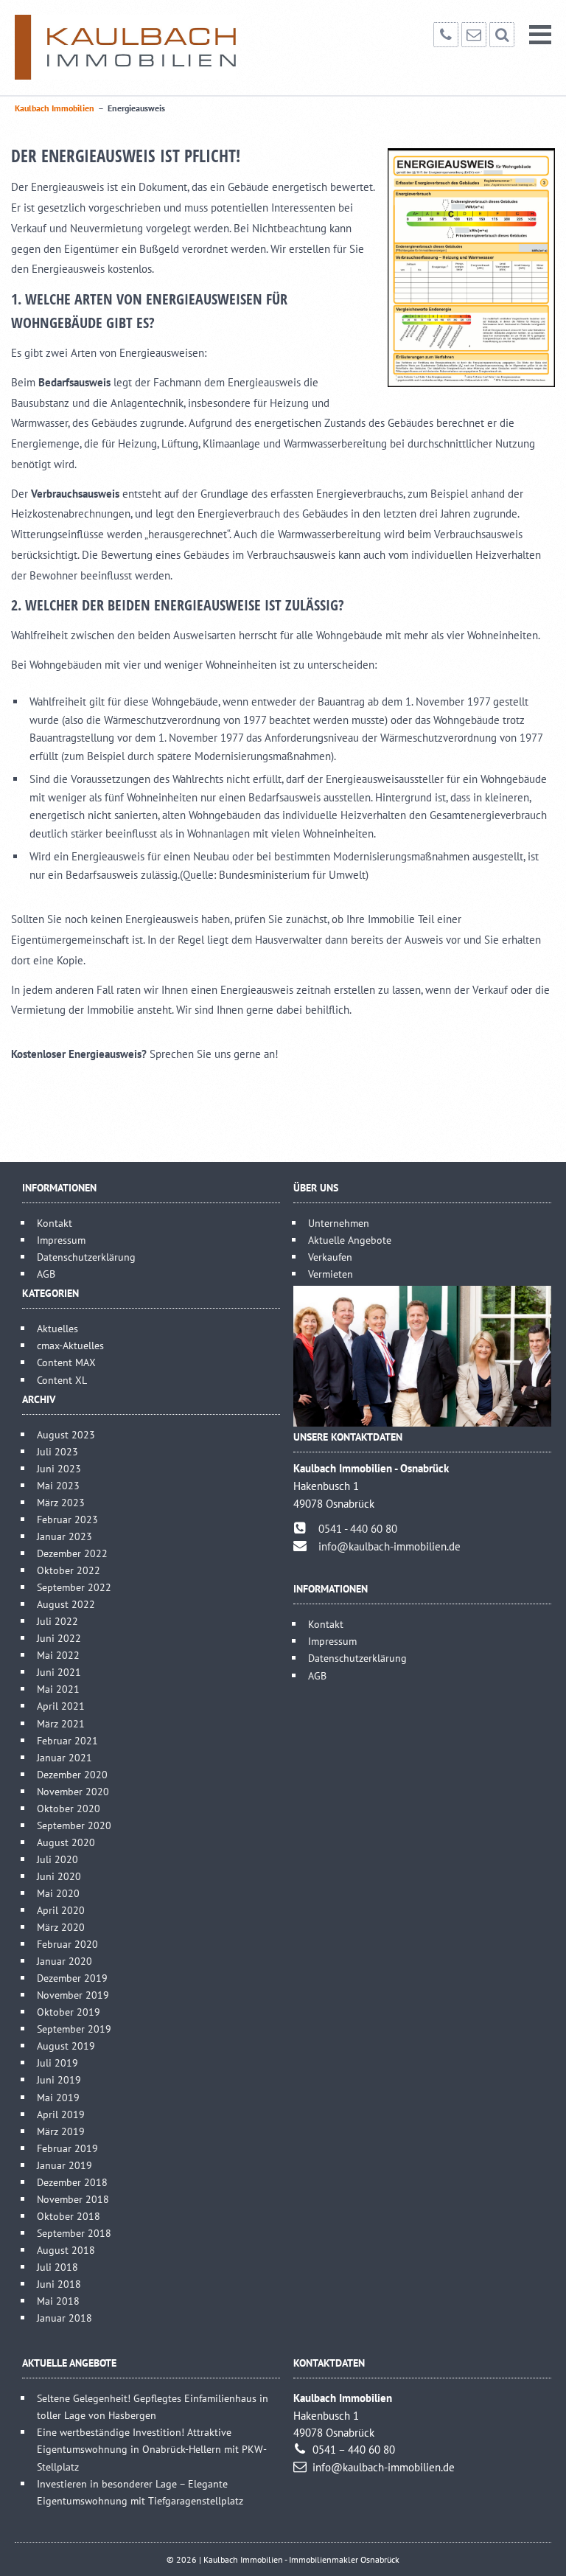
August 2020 (66, 1842)
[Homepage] (125, 47)
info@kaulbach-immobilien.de (389, 1546)
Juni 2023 (59, 1468)
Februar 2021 (67, 1740)
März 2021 (61, 1723)
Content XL (62, 1380)
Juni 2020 (59, 1876)
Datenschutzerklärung (86, 1257)
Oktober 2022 (69, 1570)
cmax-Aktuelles (70, 1345)
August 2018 (66, 2250)
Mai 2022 (58, 1655)
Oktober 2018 (69, 2216)
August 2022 (66, 1604)
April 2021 (61, 1706)
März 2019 (61, 2131)
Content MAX (66, 1362)
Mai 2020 (58, 1893)
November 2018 (73, 2199)
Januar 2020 (64, 1961)
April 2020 (61, 1910)
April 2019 (61, 2114)
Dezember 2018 (72, 2182)
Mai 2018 (58, 2301)
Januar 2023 (64, 1536)
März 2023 (61, 1502)
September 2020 (74, 1825)
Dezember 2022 (72, 1553)
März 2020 (61, 1927)
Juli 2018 (57, 2267)
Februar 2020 (67, 1944)
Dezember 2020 (72, 1774)
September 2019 (74, 2029)
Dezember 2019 (72, 1978)
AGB (46, 1274)
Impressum (61, 1240)
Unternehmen (339, 1223)
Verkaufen (330, 1257)
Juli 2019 (57, 2062)
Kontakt (55, 1223)
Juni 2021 (59, 1672)
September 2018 (74, 2233)
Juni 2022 (59, 1638)
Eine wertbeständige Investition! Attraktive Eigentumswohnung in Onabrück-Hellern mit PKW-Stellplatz (152, 2449)
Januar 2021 (64, 1757)
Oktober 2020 (69, 1808)
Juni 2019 (59, 2079)
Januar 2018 (64, 2318)
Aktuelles (57, 1328)
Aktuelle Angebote (350, 1240)
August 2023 (66, 1434)
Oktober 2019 (69, 2012)
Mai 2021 (58, 1689)
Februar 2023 (67, 1519)
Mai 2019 (58, 2097)
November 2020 (73, 1791)
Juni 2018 (59, 2284)
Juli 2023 (57, 1451)
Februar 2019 (67, 2148)
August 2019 (66, 2046)
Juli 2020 (57, 1859)
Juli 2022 (57, 1621)
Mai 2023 (58, 1485)
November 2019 (73, 1995)
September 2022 (74, 1587)
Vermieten (331, 1274)
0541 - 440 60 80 (358, 1529)
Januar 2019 (64, 2165)
